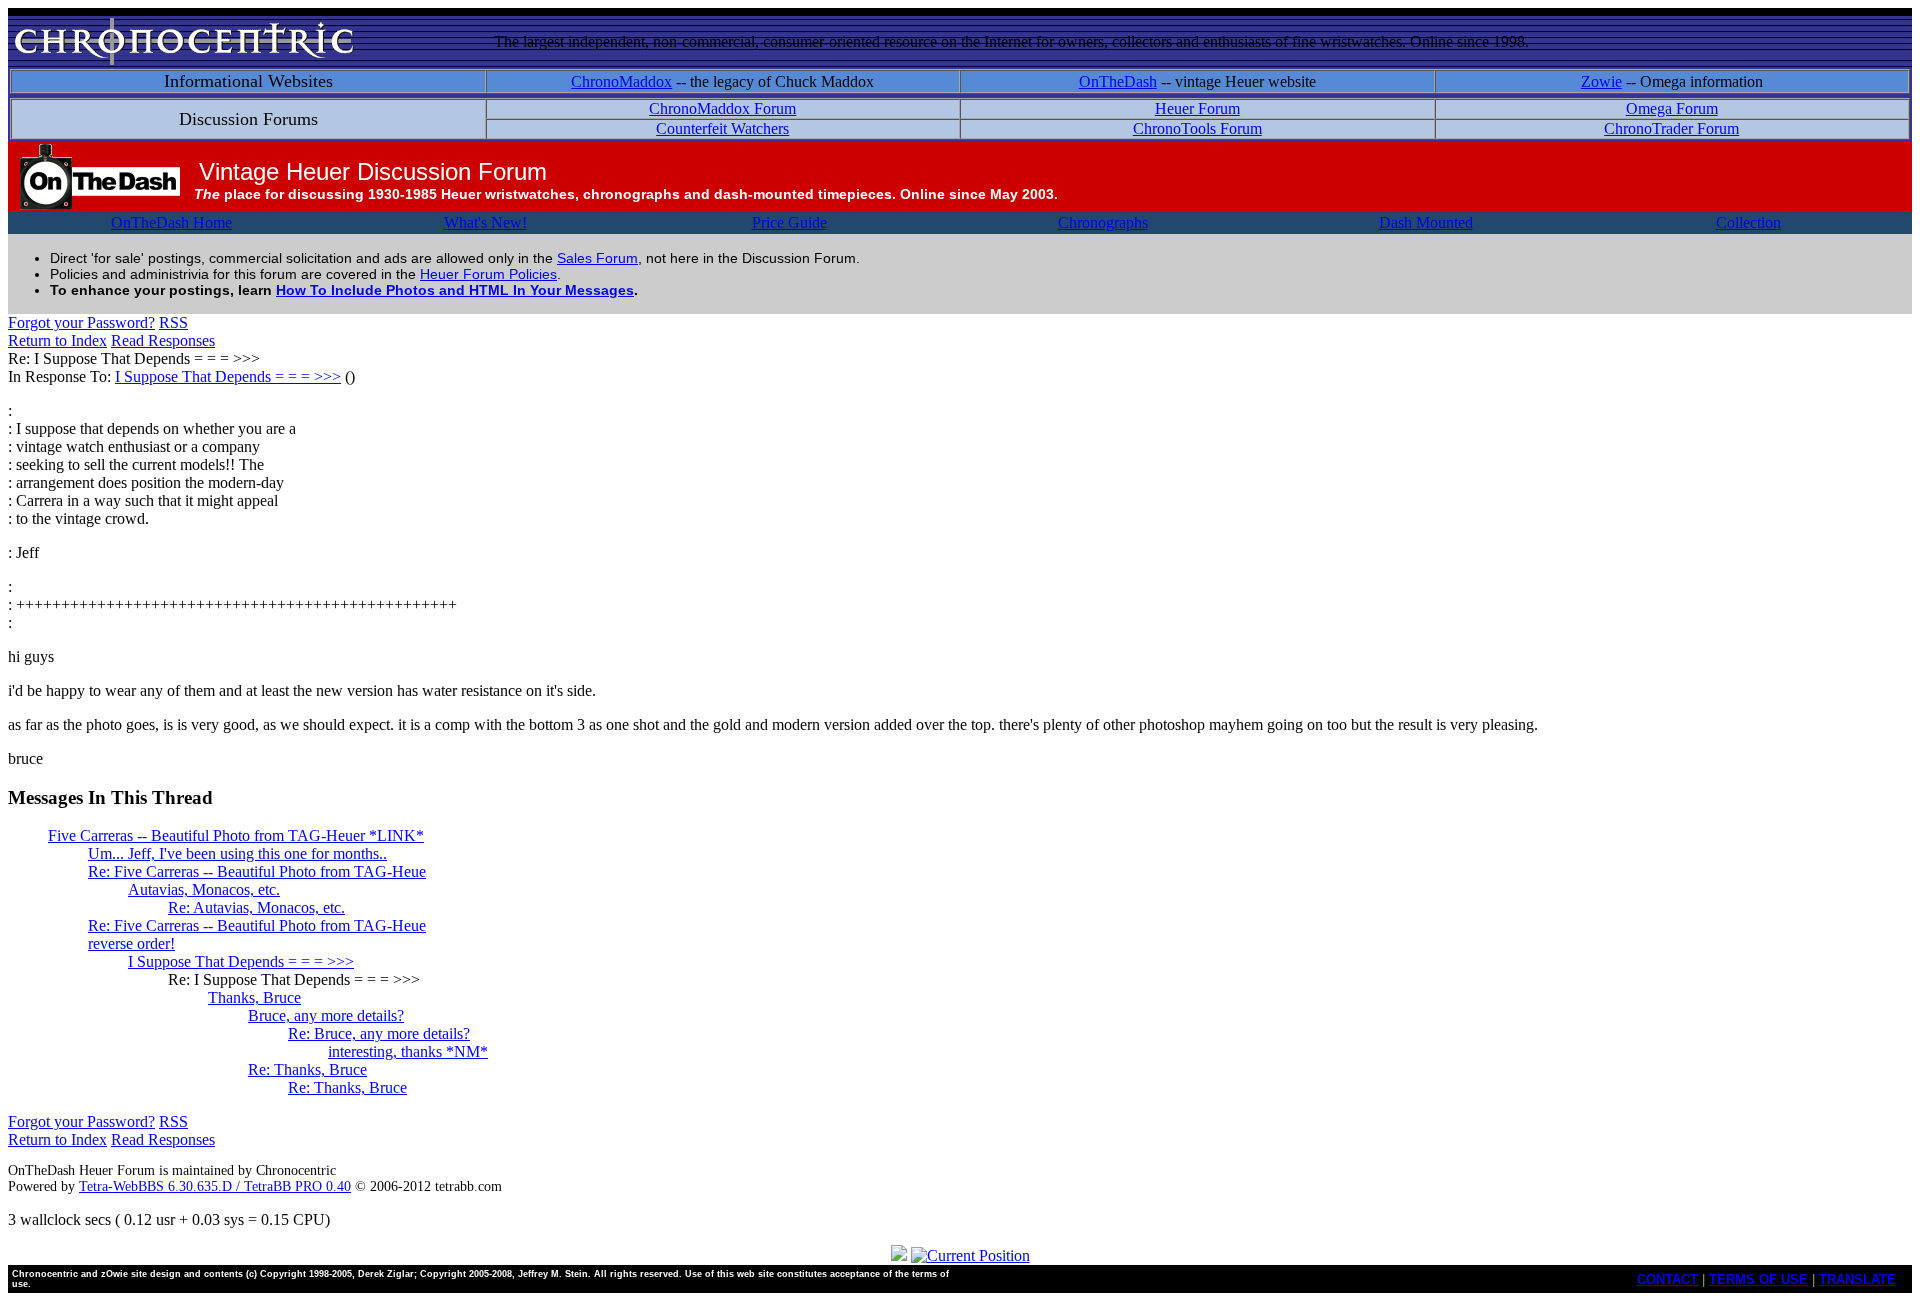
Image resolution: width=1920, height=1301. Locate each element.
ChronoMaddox (621, 81)
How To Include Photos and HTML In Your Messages (455, 290)
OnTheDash (1118, 81)
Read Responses (163, 340)
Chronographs (1103, 222)
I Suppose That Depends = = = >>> (228, 376)
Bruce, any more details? (326, 1015)
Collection (1748, 222)
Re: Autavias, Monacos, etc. (256, 907)
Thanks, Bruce (254, 997)
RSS (173, 322)
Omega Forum (1672, 108)
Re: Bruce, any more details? (379, 1033)
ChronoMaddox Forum (722, 108)
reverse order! (131, 943)
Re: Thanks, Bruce (307, 1069)
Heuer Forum (1197, 108)
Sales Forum (597, 258)
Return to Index (57, 340)
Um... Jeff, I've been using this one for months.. (237, 853)
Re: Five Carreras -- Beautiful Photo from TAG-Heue (257, 871)
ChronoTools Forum (1197, 128)
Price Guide (789, 222)
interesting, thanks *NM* (408, 1051)
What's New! (485, 222)
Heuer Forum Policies (488, 274)
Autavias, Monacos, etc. (204, 889)
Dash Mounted (1426, 222)
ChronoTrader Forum (1671, 128)
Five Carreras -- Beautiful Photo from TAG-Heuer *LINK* (236, 835)
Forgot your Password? (81, 322)
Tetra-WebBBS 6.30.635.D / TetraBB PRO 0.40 (215, 1186)
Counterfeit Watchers (722, 128)
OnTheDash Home (171, 222)
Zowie (1601, 81)
